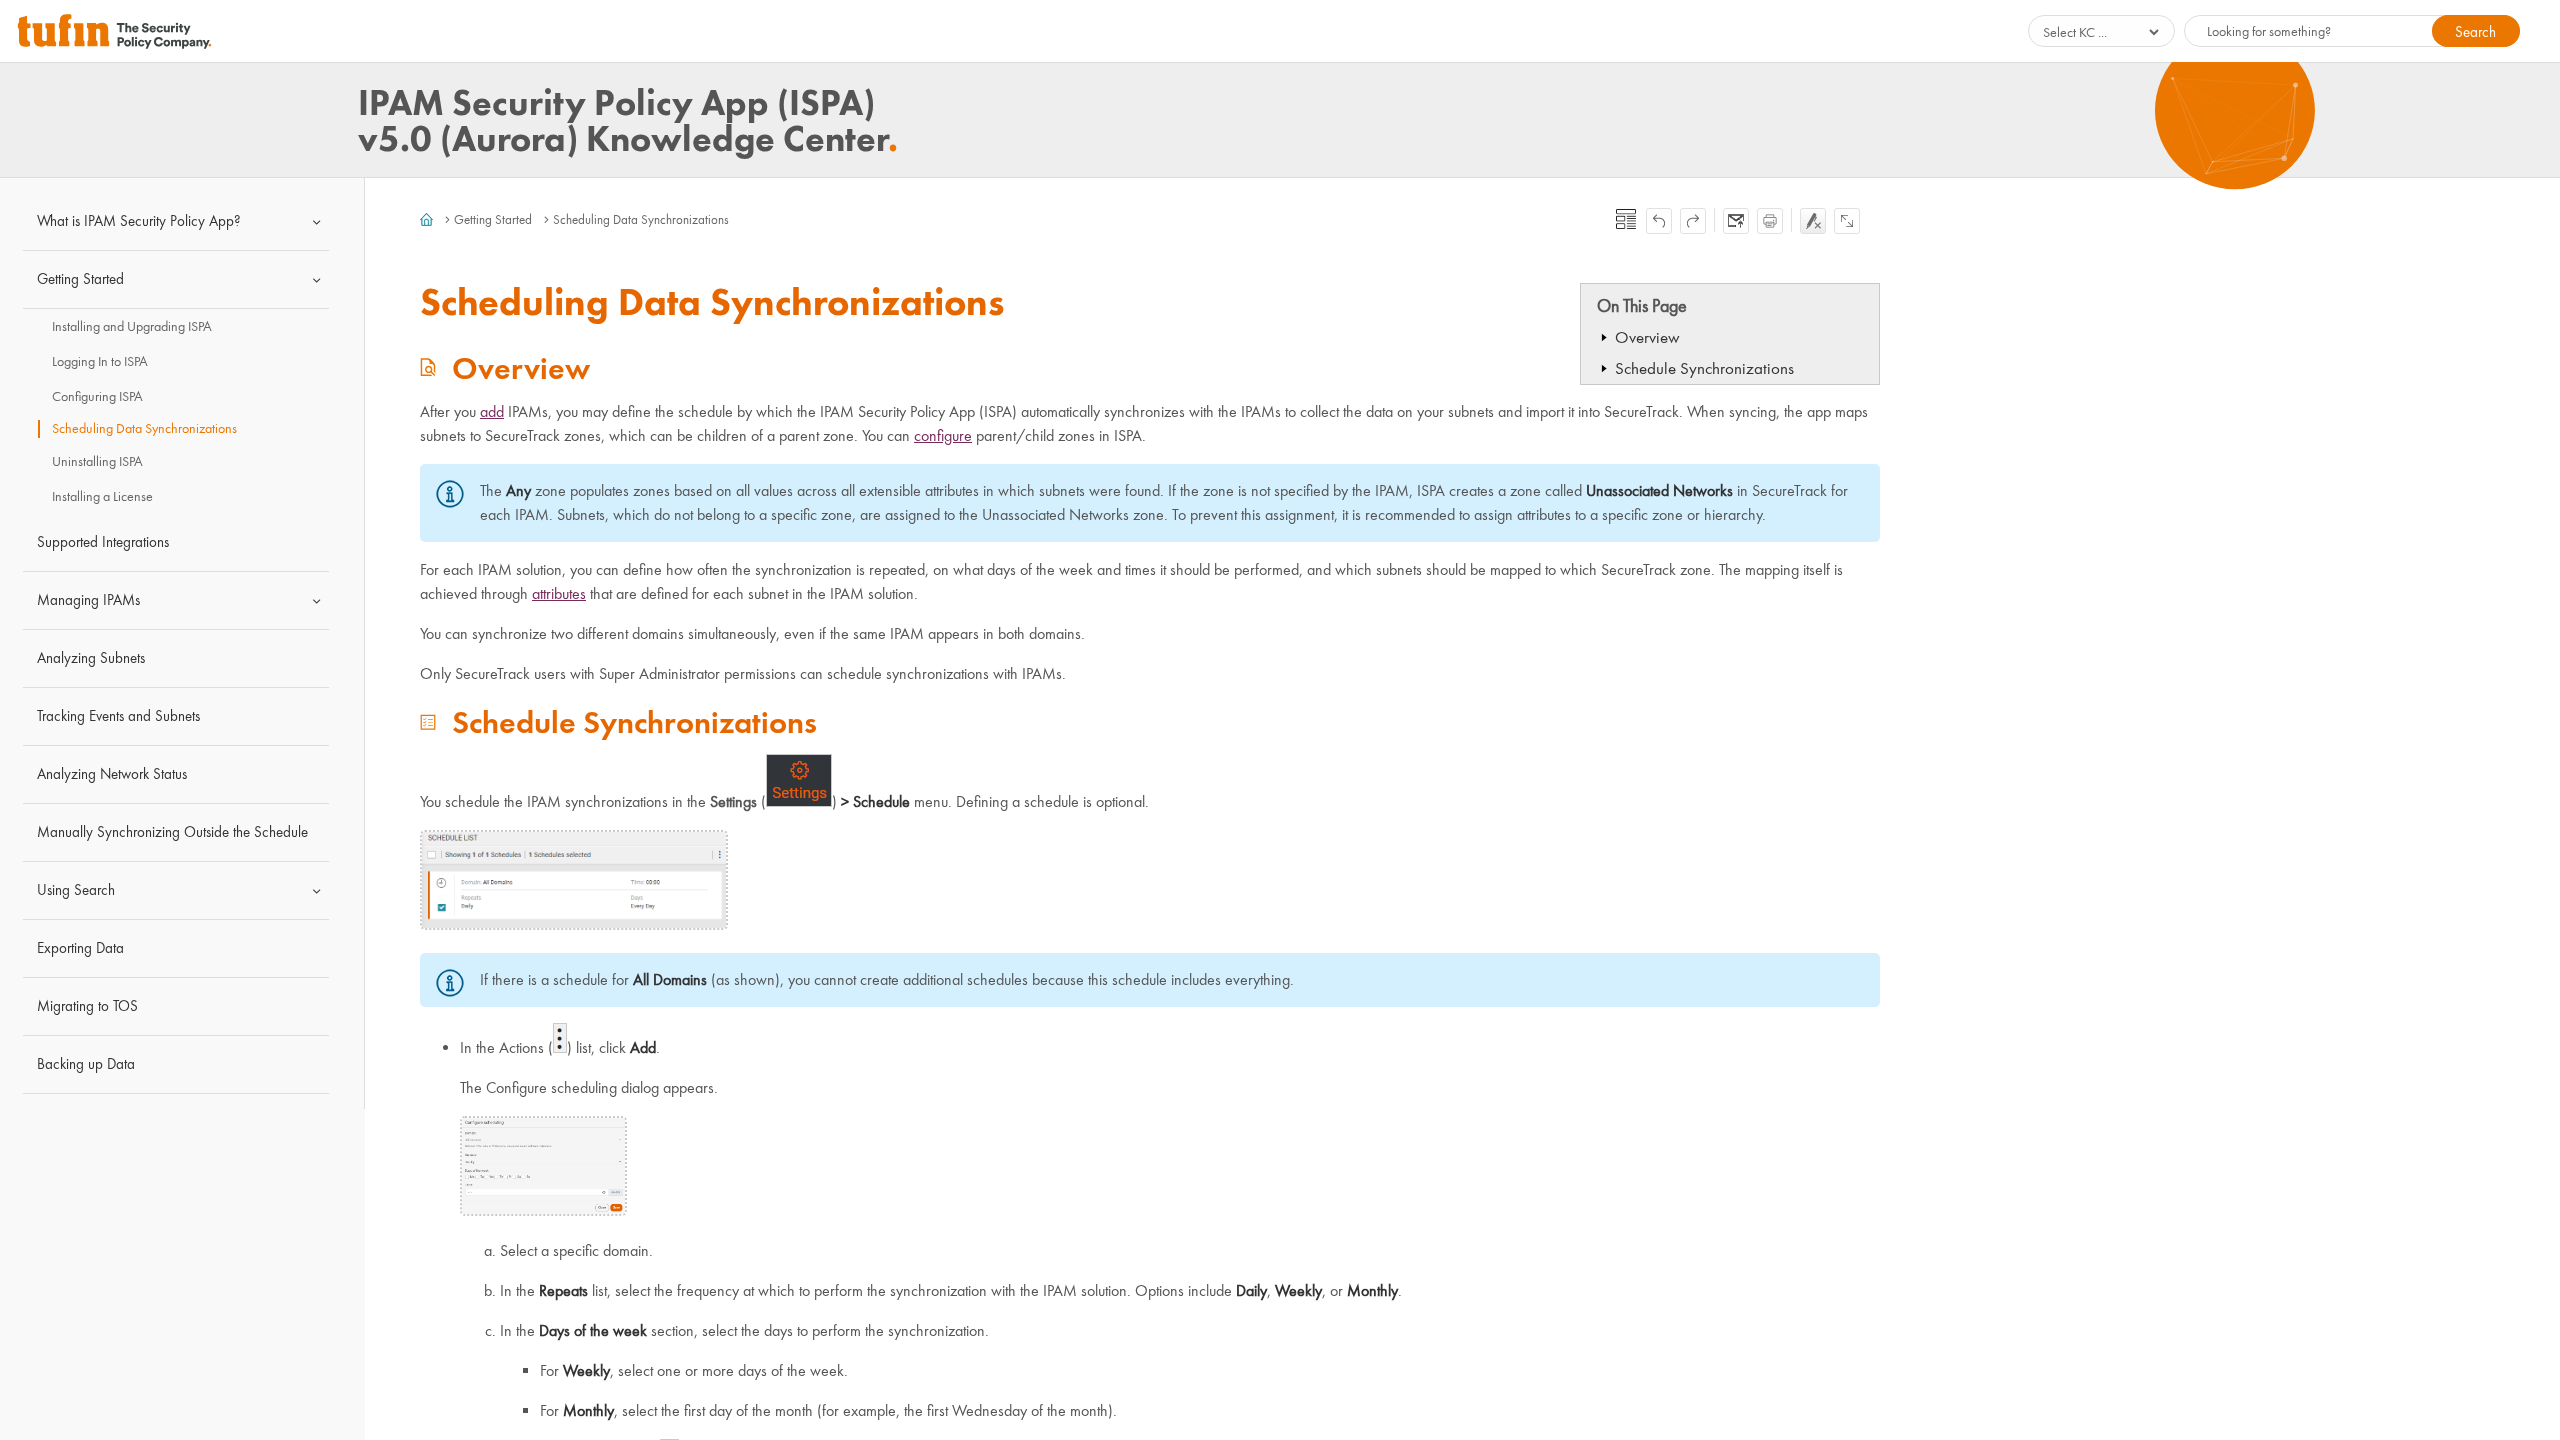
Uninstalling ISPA (97, 461)
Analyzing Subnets (91, 658)
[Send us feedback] (1736, 221)
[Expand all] (1847, 221)
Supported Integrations (103, 542)
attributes (559, 593)
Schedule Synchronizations (1704, 368)
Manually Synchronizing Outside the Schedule (172, 832)
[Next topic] (1693, 221)
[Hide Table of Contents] (1626, 219)
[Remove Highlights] (1813, 221)
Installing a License (102, 496)
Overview (1647, 337)
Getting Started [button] (80, 279)
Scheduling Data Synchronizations (144, 428)
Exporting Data (80, 948)
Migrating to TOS (87, 1006)
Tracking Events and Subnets (118, 716)
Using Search (76, 890)
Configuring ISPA (97, 396)
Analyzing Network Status (112, 774)
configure (943, 435)
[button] (2476, 31)
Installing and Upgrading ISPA (132, 326)
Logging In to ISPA (100, 361)
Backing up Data (86, 1064)
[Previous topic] (1659, 221)
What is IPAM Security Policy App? (139, 221)
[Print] (1770, 221)
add (492, 411)
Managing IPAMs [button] (88, 600)
